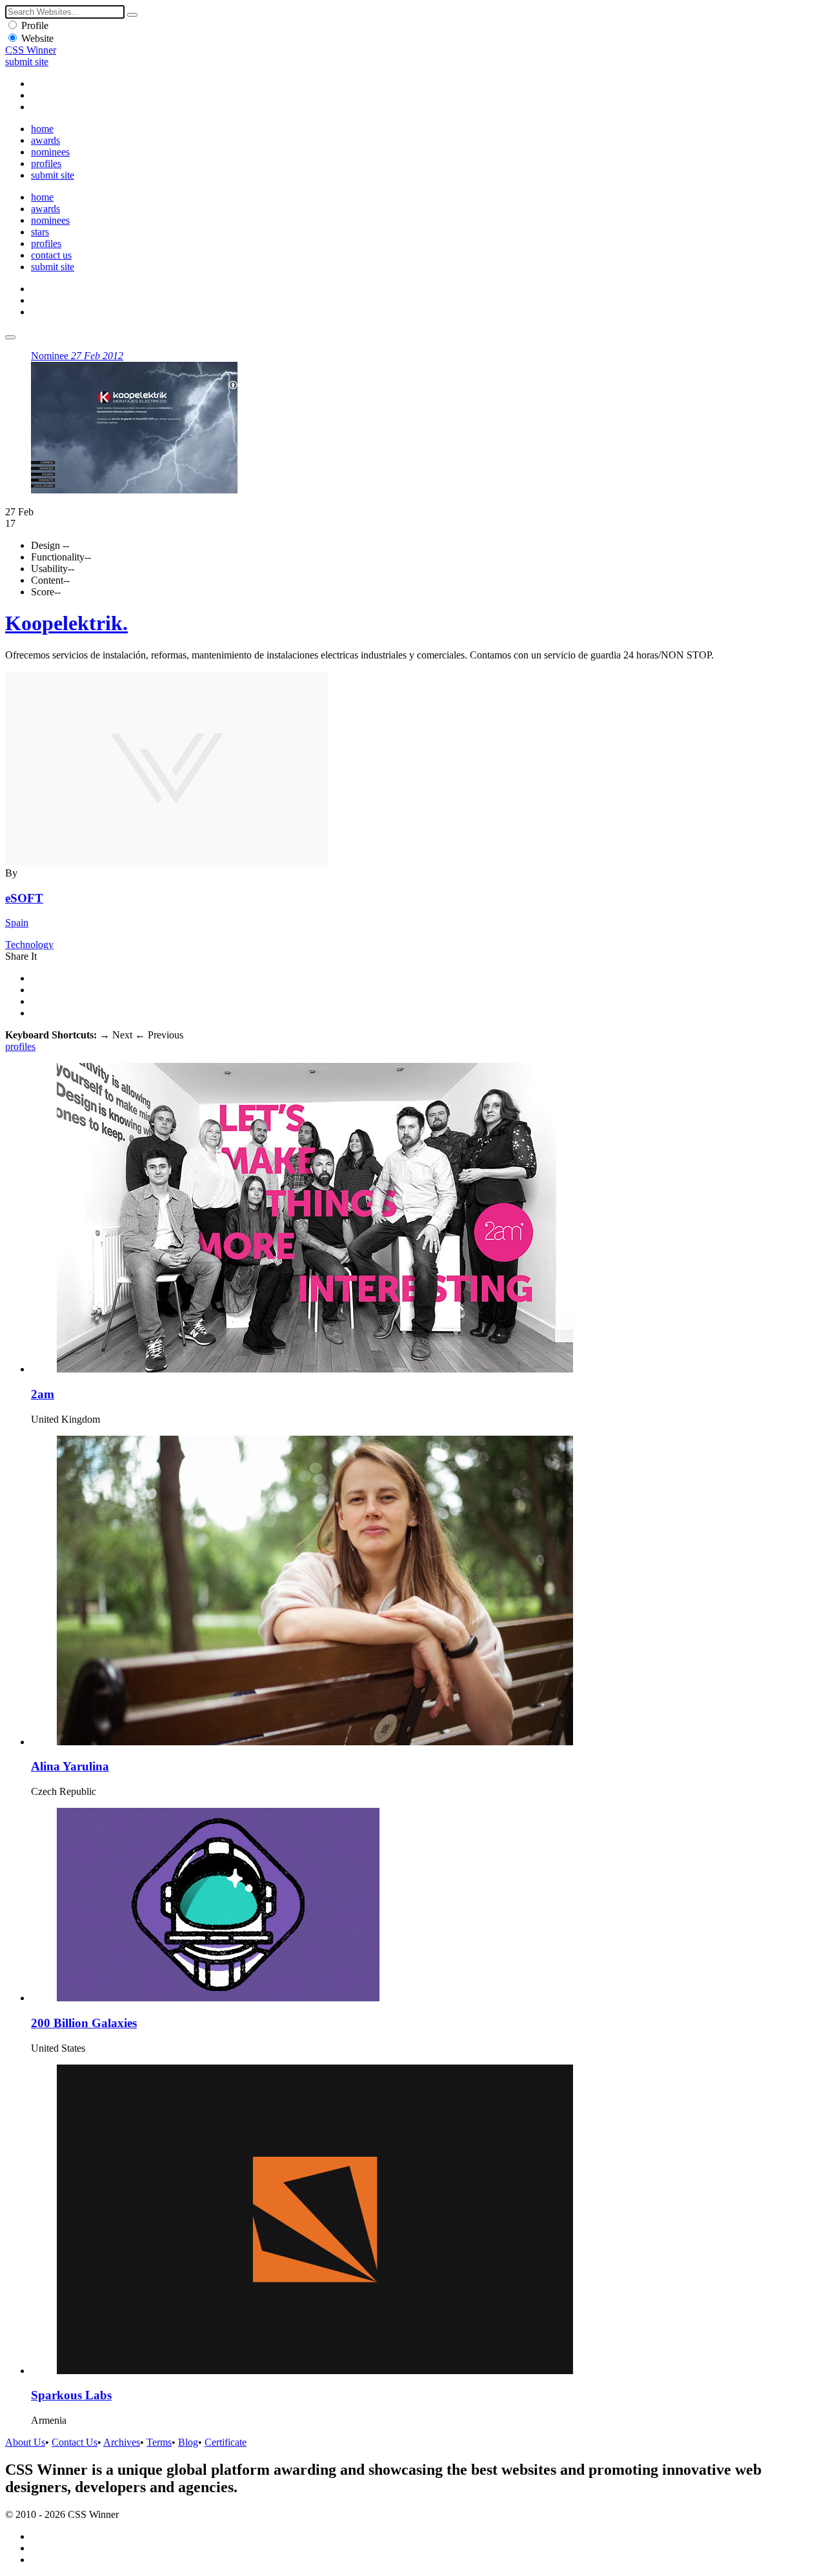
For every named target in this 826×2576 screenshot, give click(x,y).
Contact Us (75, 2442)
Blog (188, 2442)
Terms (159, 2442)
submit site (27, 62)
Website (37, 38)
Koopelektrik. (66, 623)
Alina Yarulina (70, 1766)
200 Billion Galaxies (84, 2023)
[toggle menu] (10, 337)
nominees (50, 152)
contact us (51, 255)
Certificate (226, 2442)
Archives (122, 2442)
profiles (46, 163)
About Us (25, 2442)
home (42, 129)
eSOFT (24, 898)
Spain (17, 923)
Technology (29, 945)
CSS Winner (31, 50)
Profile (35, 25)
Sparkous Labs (71, 2395)
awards (45, 140)
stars (40, 232)
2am (43, 1394)
